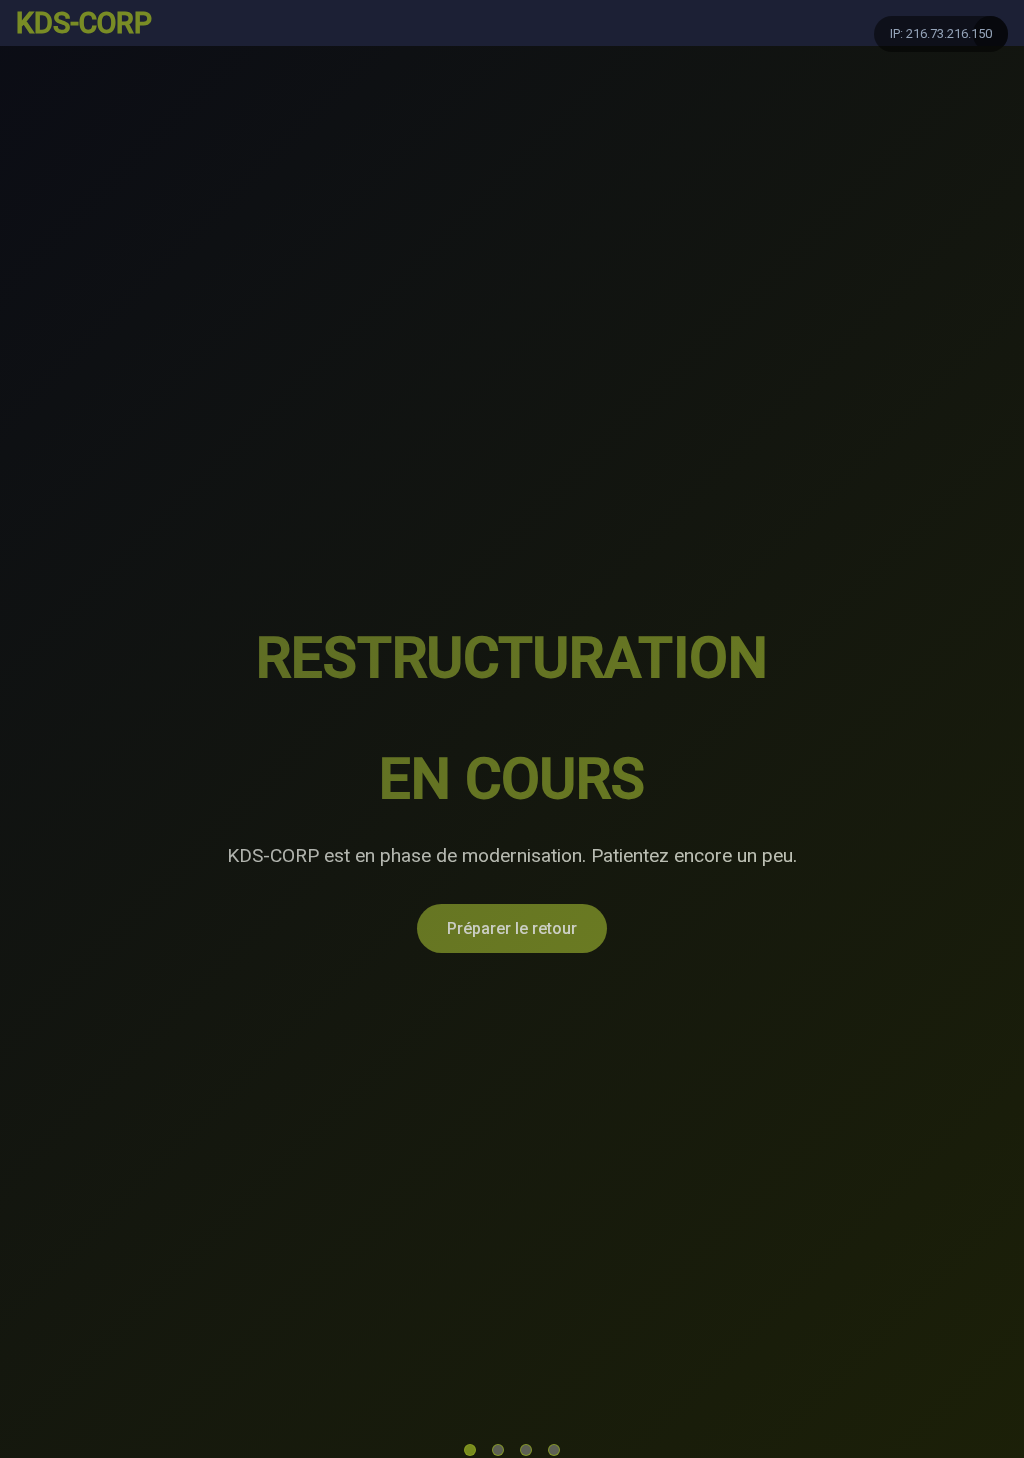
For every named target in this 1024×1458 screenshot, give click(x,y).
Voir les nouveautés (693, 867)
